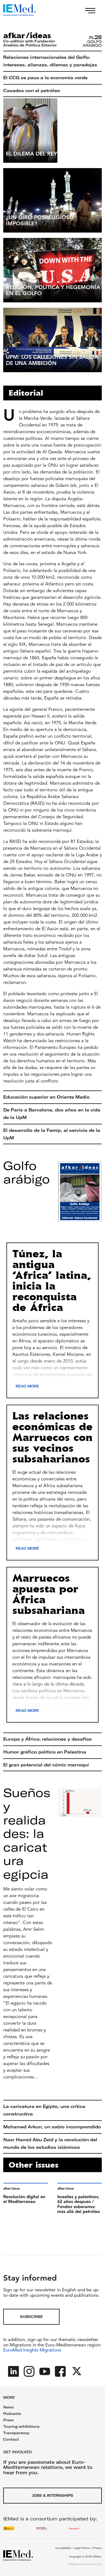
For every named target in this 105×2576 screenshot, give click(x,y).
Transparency (16, 2433)
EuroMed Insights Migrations (32, 2350)
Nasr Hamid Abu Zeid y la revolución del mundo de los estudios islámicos (50, 2143)
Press (8, 2420)
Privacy (97, 2548)
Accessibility (63, 2548)
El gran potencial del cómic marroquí (46, 1765)
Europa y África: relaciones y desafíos (48, 1739)
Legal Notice (82, 2548)
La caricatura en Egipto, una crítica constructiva (44, 2110)
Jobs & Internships (53, 2495)
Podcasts (12, 2414)
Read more (27, 1386)
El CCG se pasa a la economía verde (45, 78)
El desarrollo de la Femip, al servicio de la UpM (52, 1134)
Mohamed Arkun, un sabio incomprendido (52, 2127)
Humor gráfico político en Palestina (45, 1752)
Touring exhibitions (21, 2426)
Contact (11, 2439)
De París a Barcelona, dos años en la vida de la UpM (52, 1114)
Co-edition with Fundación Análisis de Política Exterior (30, 43)
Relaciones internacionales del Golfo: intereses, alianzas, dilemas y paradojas (50, 61)
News (8, 2407)
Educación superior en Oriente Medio (46, 1097)
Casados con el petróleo (32, 90)
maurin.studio (93, 2564)
